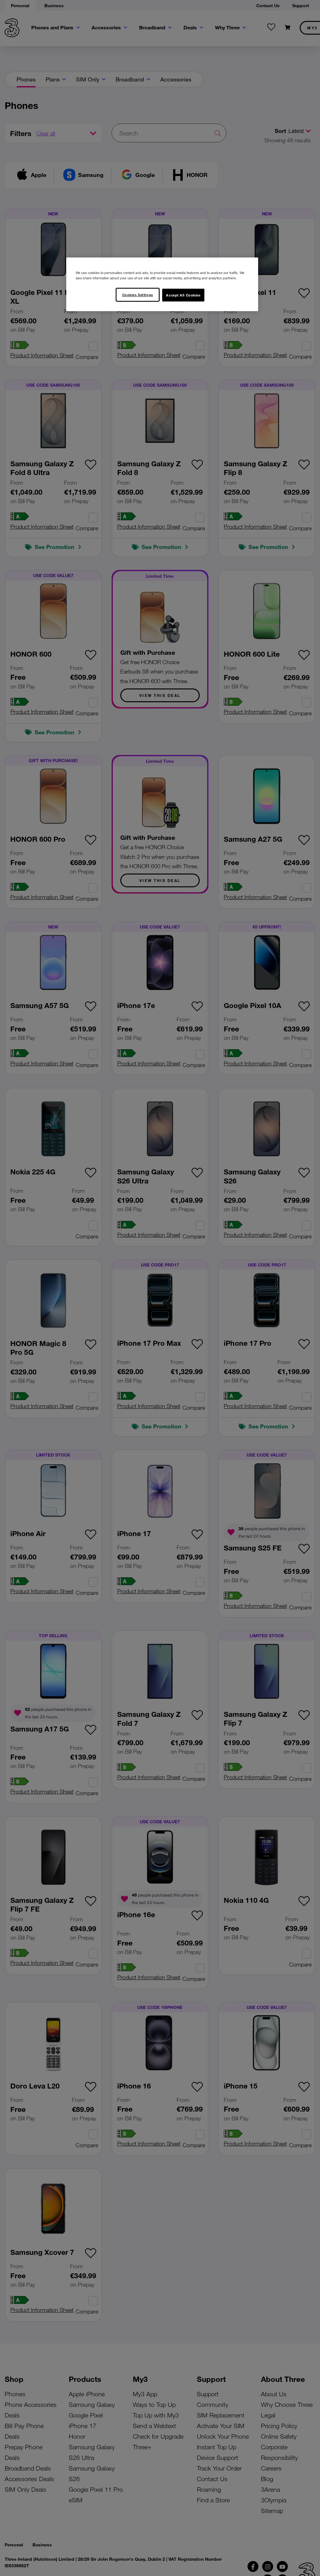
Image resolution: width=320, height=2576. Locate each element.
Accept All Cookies (183, 295)
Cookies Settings (138, 295)
